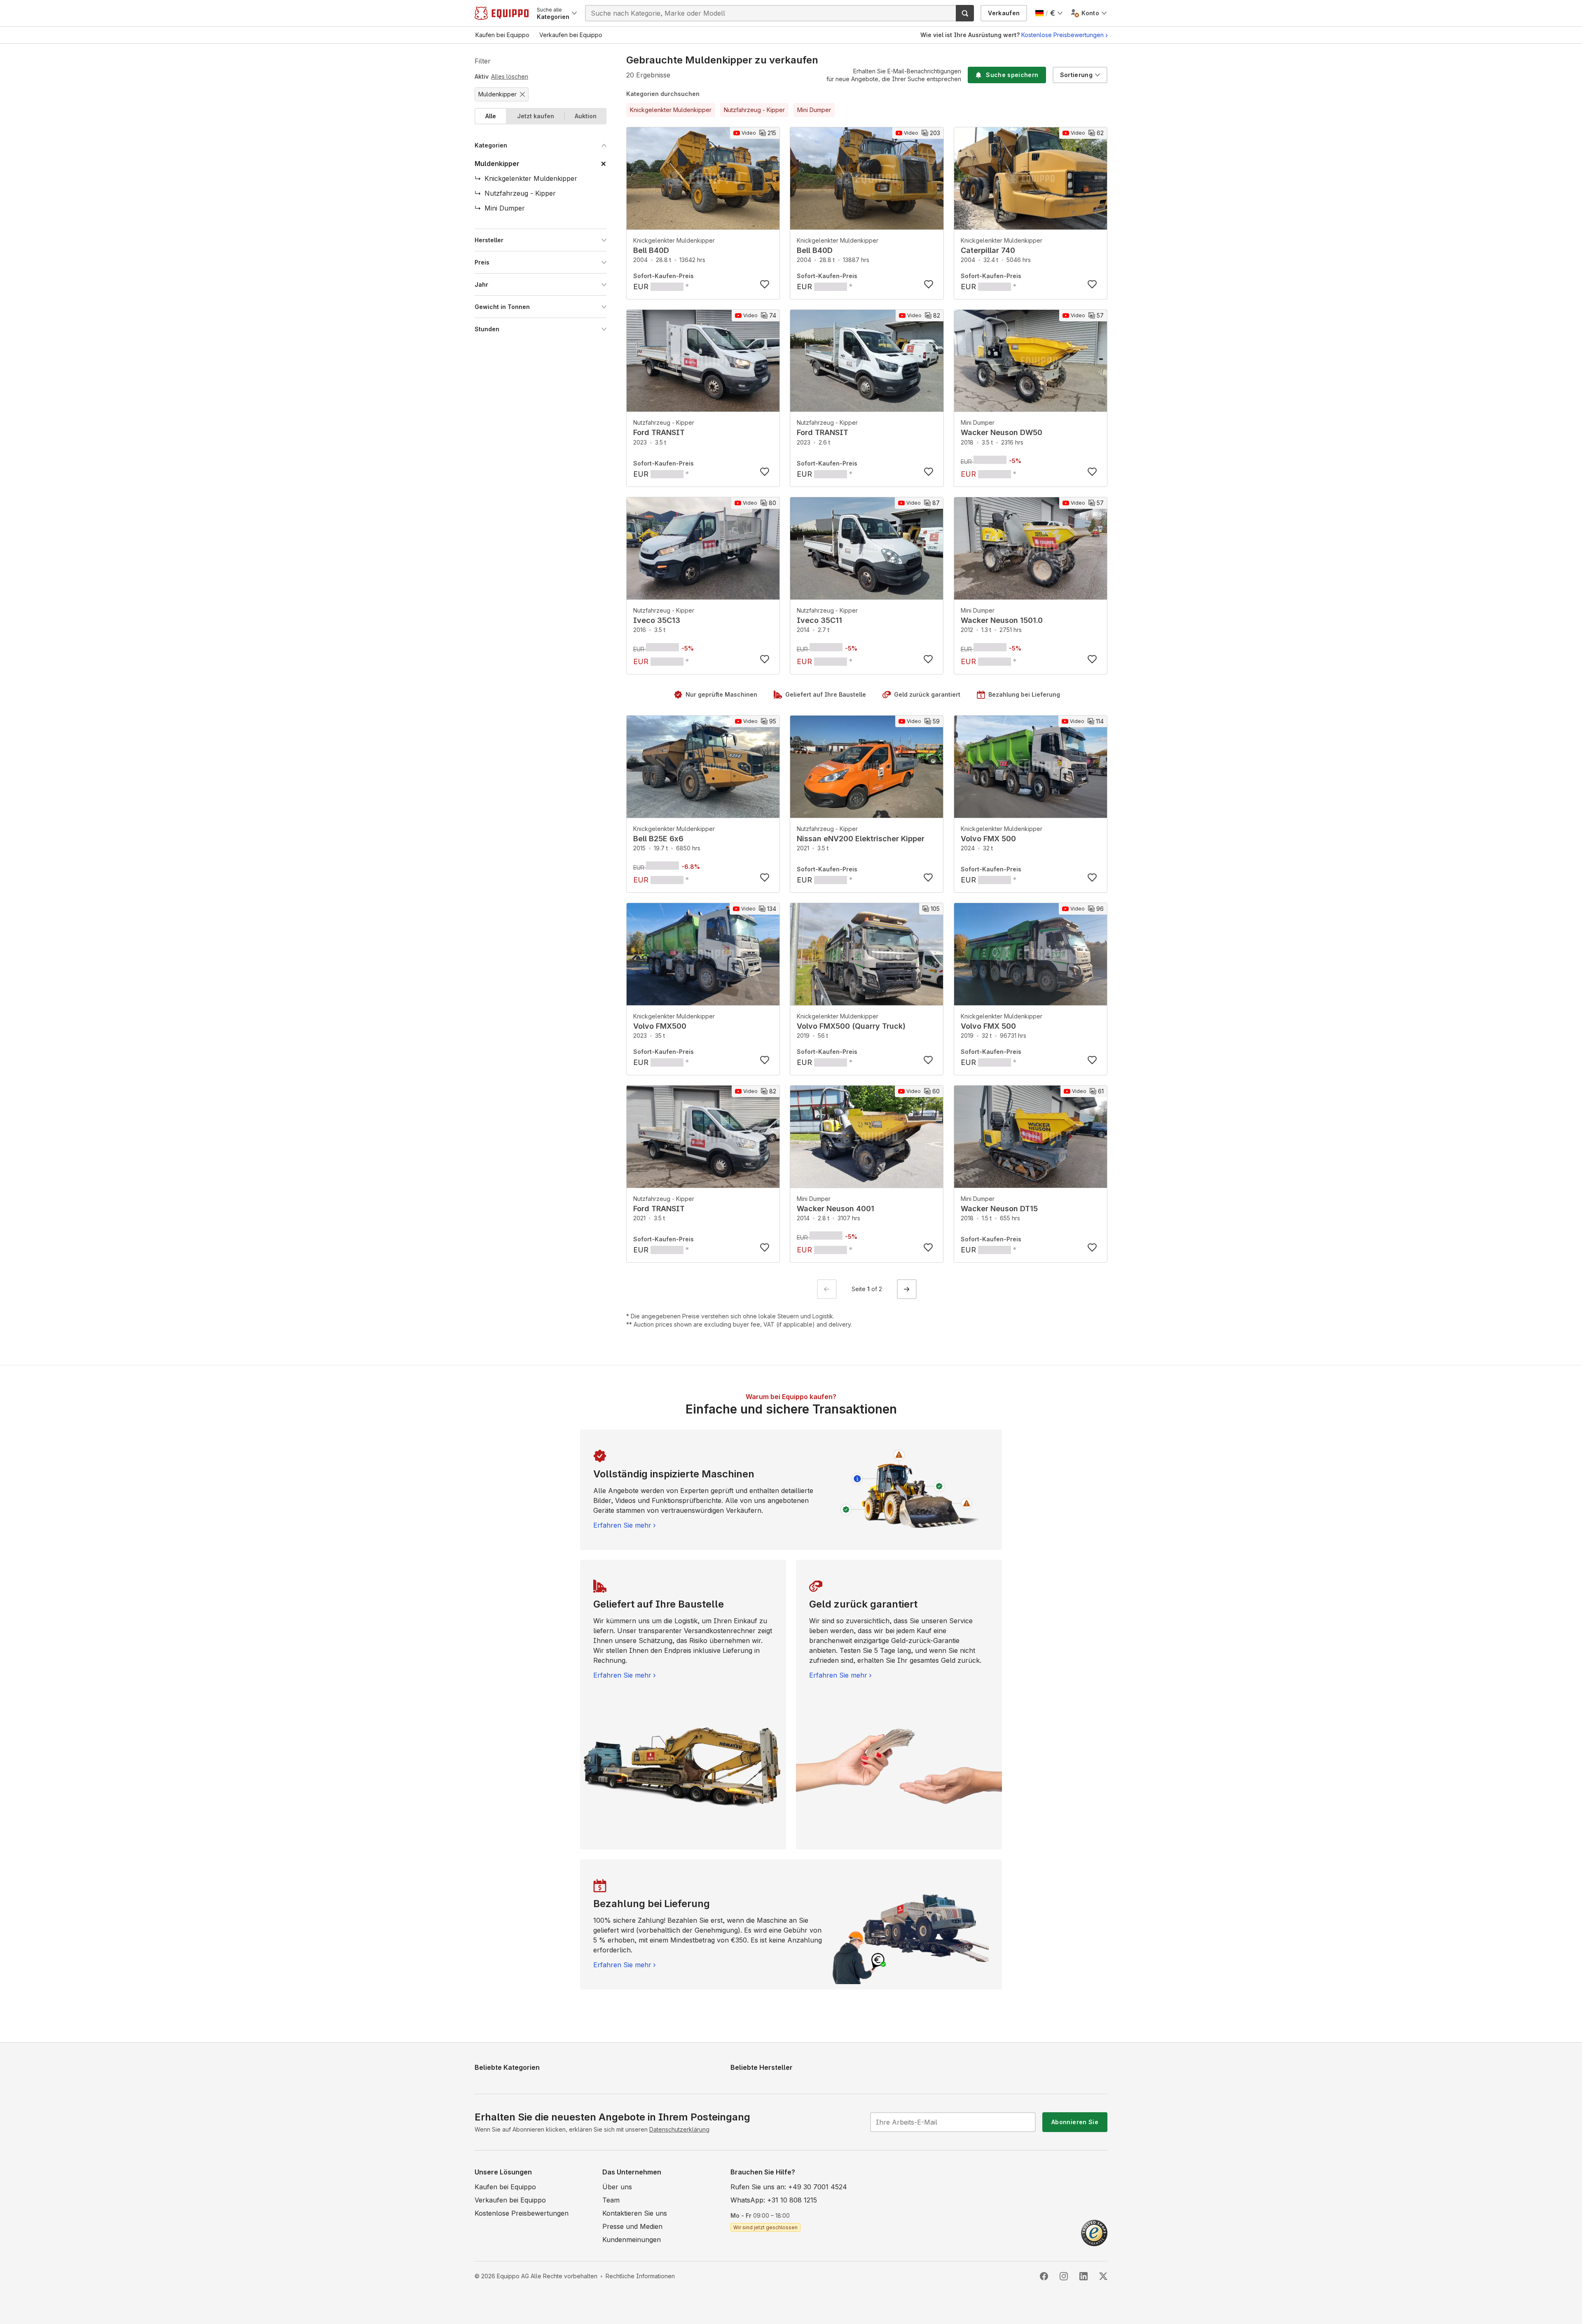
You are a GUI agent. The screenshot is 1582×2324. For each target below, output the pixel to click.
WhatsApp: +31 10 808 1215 (774, 2200)
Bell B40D (651, 250)
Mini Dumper (978, 422)
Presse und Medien (632, 2226)
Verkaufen (1004, 13)
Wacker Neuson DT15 (999, 1209)
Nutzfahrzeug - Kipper (664, 422)
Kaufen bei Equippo (505, 2187)
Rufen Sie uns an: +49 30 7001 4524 (789, 2187)
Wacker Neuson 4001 (835, 1209)
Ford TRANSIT (659, 432)
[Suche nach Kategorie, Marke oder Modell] (965, 13)
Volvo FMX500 (660, 1026)
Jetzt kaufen (536, 116)
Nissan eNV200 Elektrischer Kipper (861, 839)
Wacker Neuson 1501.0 (1002, 620)
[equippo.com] (502, 13)
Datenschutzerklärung (679, 2129)
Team (611, 2200)
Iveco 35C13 (657, 620)
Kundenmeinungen (632, 2240)
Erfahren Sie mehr (622, 1525)
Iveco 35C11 (819, 620)
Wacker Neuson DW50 (1002, 432)
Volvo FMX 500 (988, 839)
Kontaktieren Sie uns (635, 2213)
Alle (491, 116)
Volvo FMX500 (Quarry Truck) (851, 1026)
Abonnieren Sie (1075, 2122)
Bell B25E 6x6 (658, 839)
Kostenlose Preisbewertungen (1062, 35)
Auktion (586, 116)
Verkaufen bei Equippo (510, 2200)
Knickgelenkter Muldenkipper (674, 240)
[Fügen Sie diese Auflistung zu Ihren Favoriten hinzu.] (765, 284)
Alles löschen (510, 76)
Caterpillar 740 (988, 250)
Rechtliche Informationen (640, 2276)
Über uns (617, 2187)
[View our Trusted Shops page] (1094, 2232)
